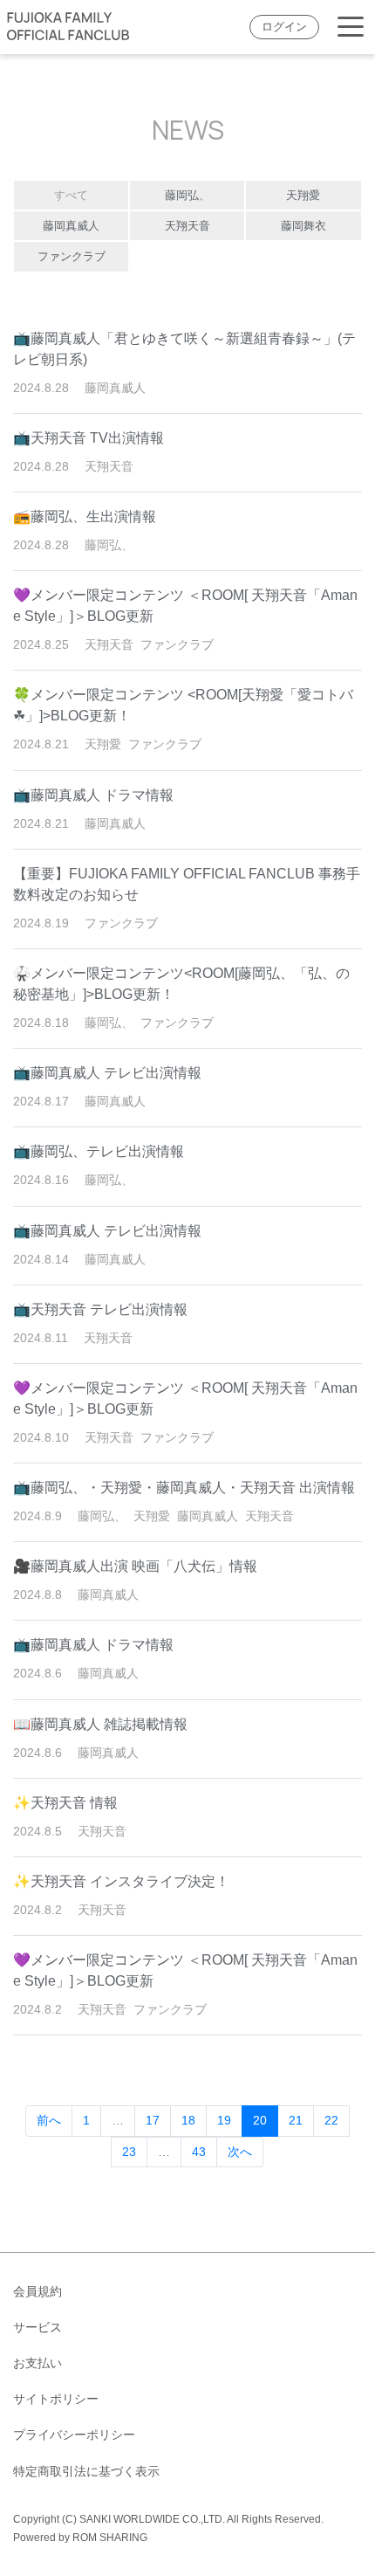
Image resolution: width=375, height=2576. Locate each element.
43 (199, 2152)
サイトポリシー (56, 2399)
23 (129, 2152)
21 (296, 2120)
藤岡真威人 (71, 226)
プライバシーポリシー (74, 2435)
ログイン (284, 27)
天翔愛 (303, 195)
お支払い (37, 2363)
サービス (37, 2327)
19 (224, 2120)
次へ (240, 2152)
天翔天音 (187, 226)
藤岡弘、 (187, 195)
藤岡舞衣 (303, 226)
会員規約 (37, 2291)
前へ (49, 2120)
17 (153, 2120)
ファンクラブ (72, 256)
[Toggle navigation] (351, 28)
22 (331, 2120)
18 (188, 2120)
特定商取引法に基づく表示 (86, 2471)
